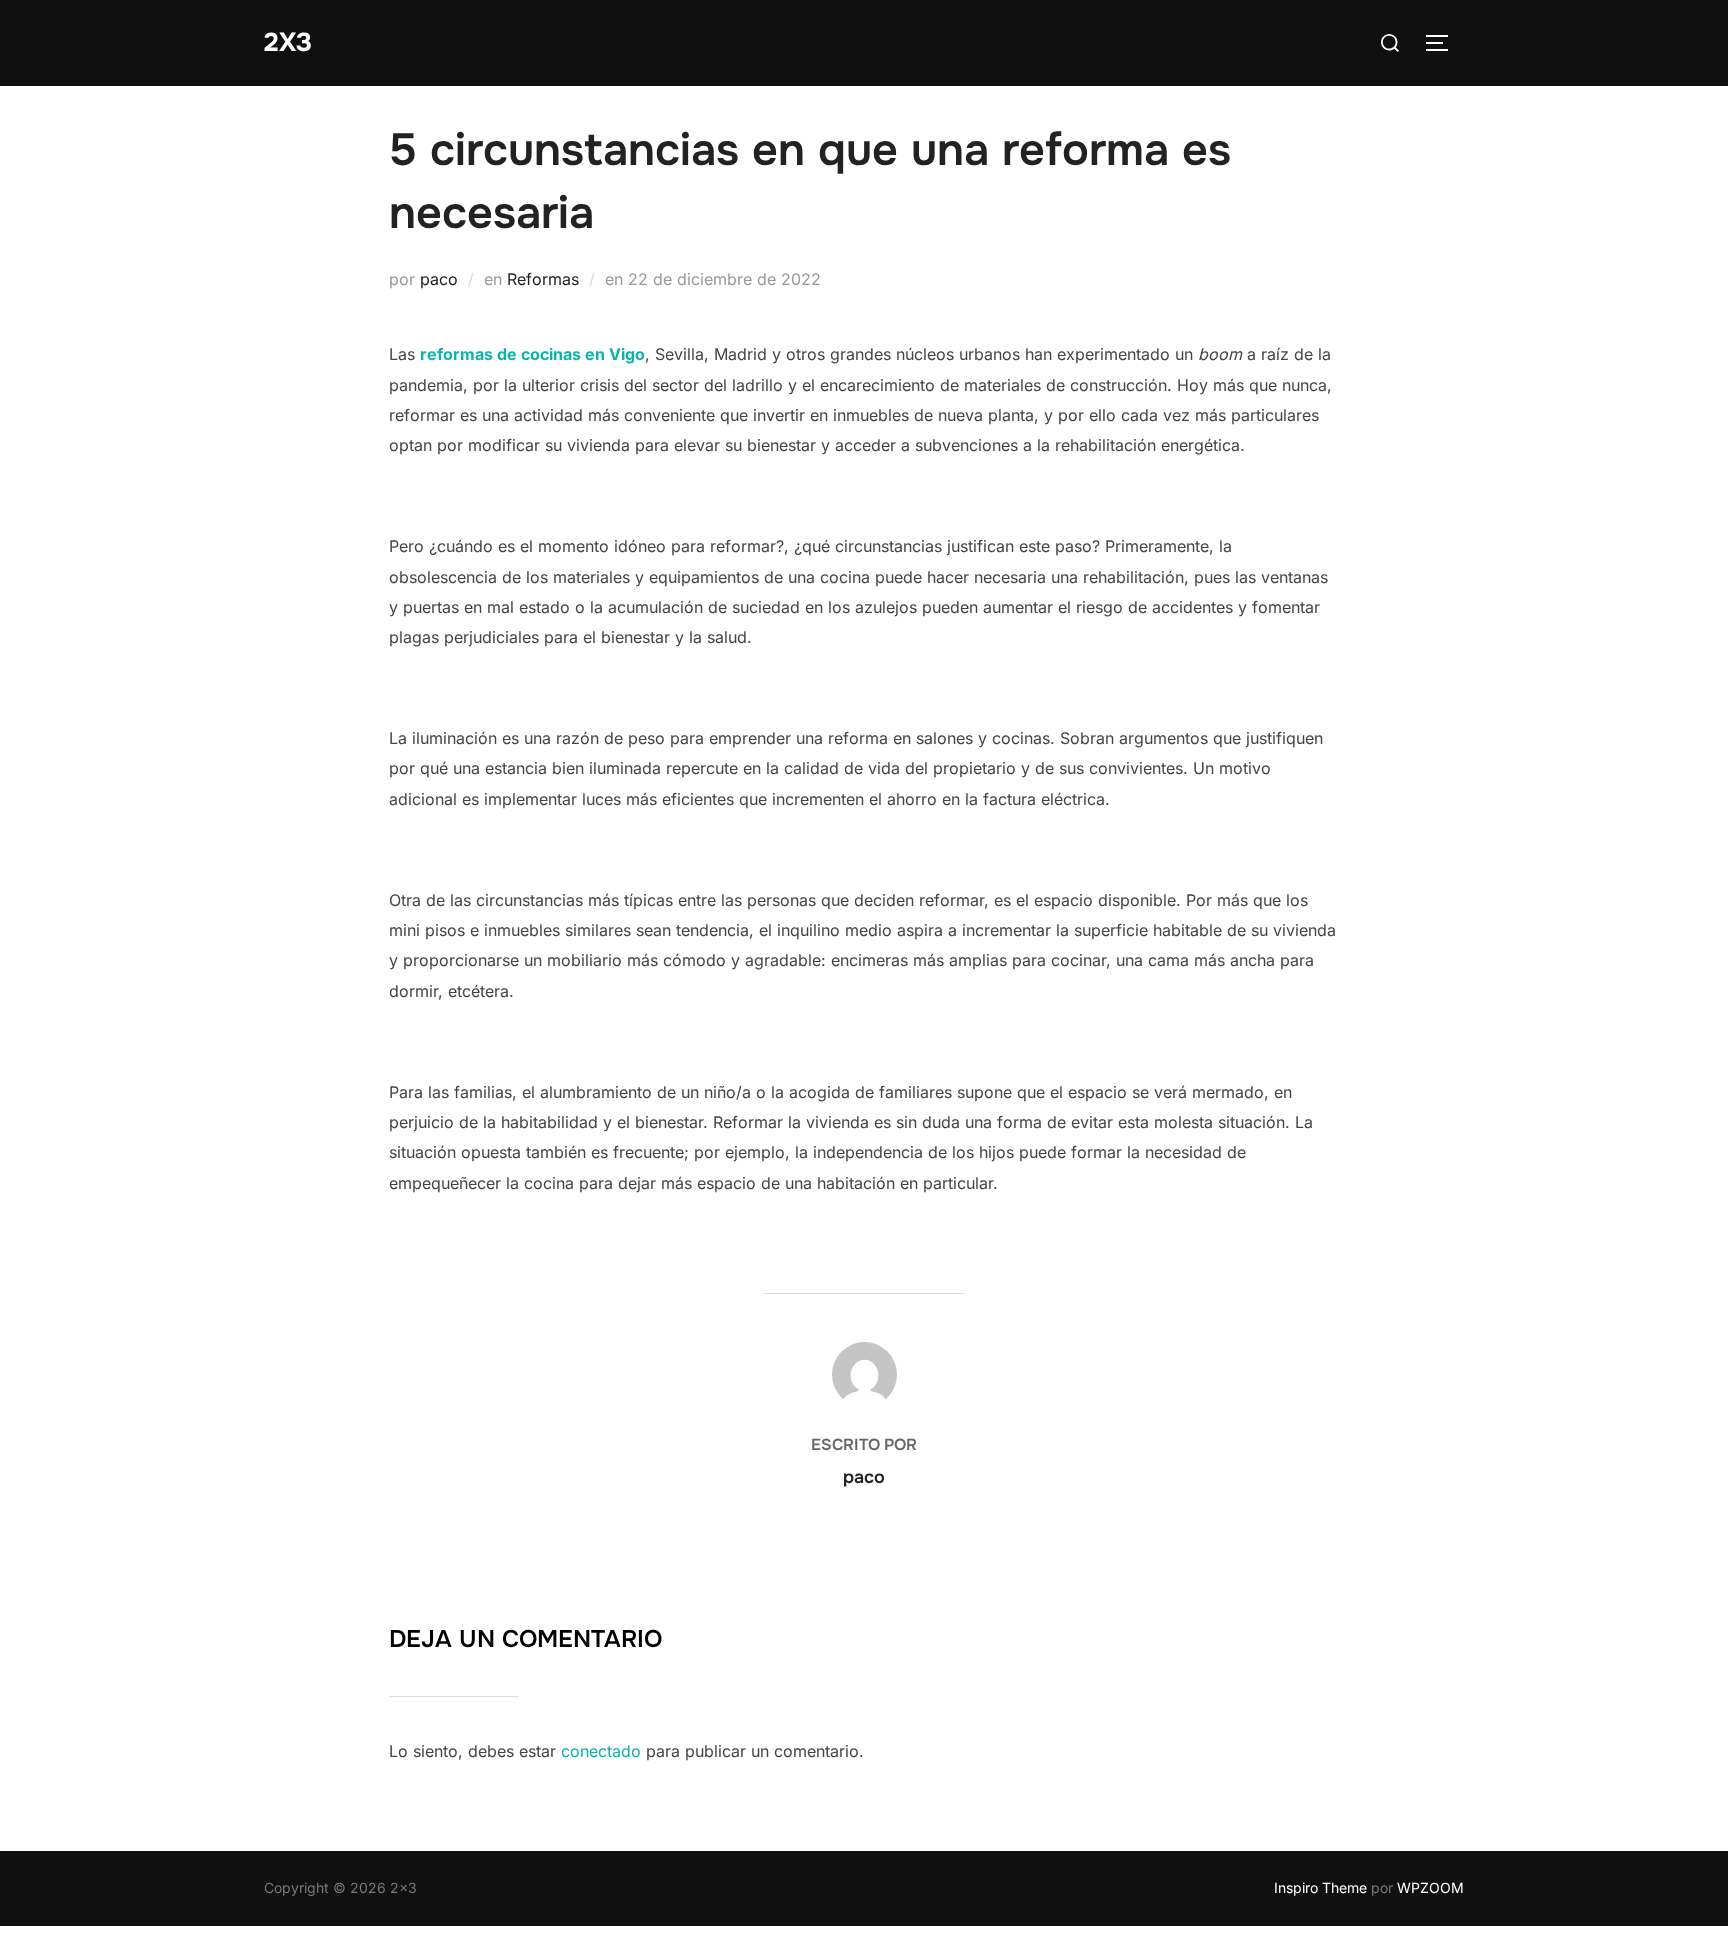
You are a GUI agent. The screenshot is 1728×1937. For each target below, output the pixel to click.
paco (439, 279)
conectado (601, 1751)
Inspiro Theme (1320, 1887)
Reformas (543, 279)
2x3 (288, 42)
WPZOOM (1430, 1887)
